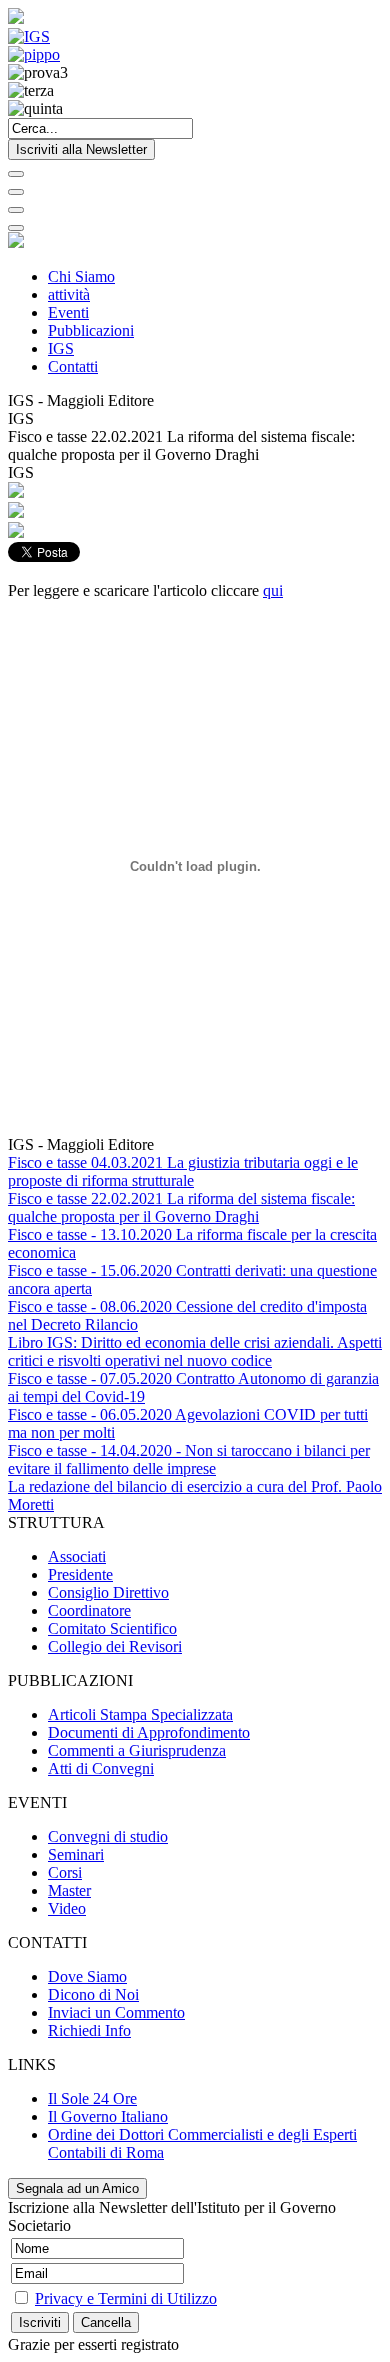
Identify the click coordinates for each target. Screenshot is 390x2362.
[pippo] (34, 54)
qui (273, 590)
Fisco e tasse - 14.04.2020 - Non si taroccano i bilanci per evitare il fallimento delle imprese (189, 1459)
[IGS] (29, 36)
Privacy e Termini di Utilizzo (126, 2298)
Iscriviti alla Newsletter (81, 149)
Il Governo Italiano (108, 2116)
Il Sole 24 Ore (92, 2098)
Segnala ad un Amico (77, 2188)
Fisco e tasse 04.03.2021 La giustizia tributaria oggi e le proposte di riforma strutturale (183, 1171)
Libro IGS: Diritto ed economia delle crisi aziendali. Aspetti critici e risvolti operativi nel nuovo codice (195, 1351)
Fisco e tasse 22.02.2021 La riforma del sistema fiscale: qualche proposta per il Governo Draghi (181, 1207)
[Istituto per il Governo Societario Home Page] (16, 18)
